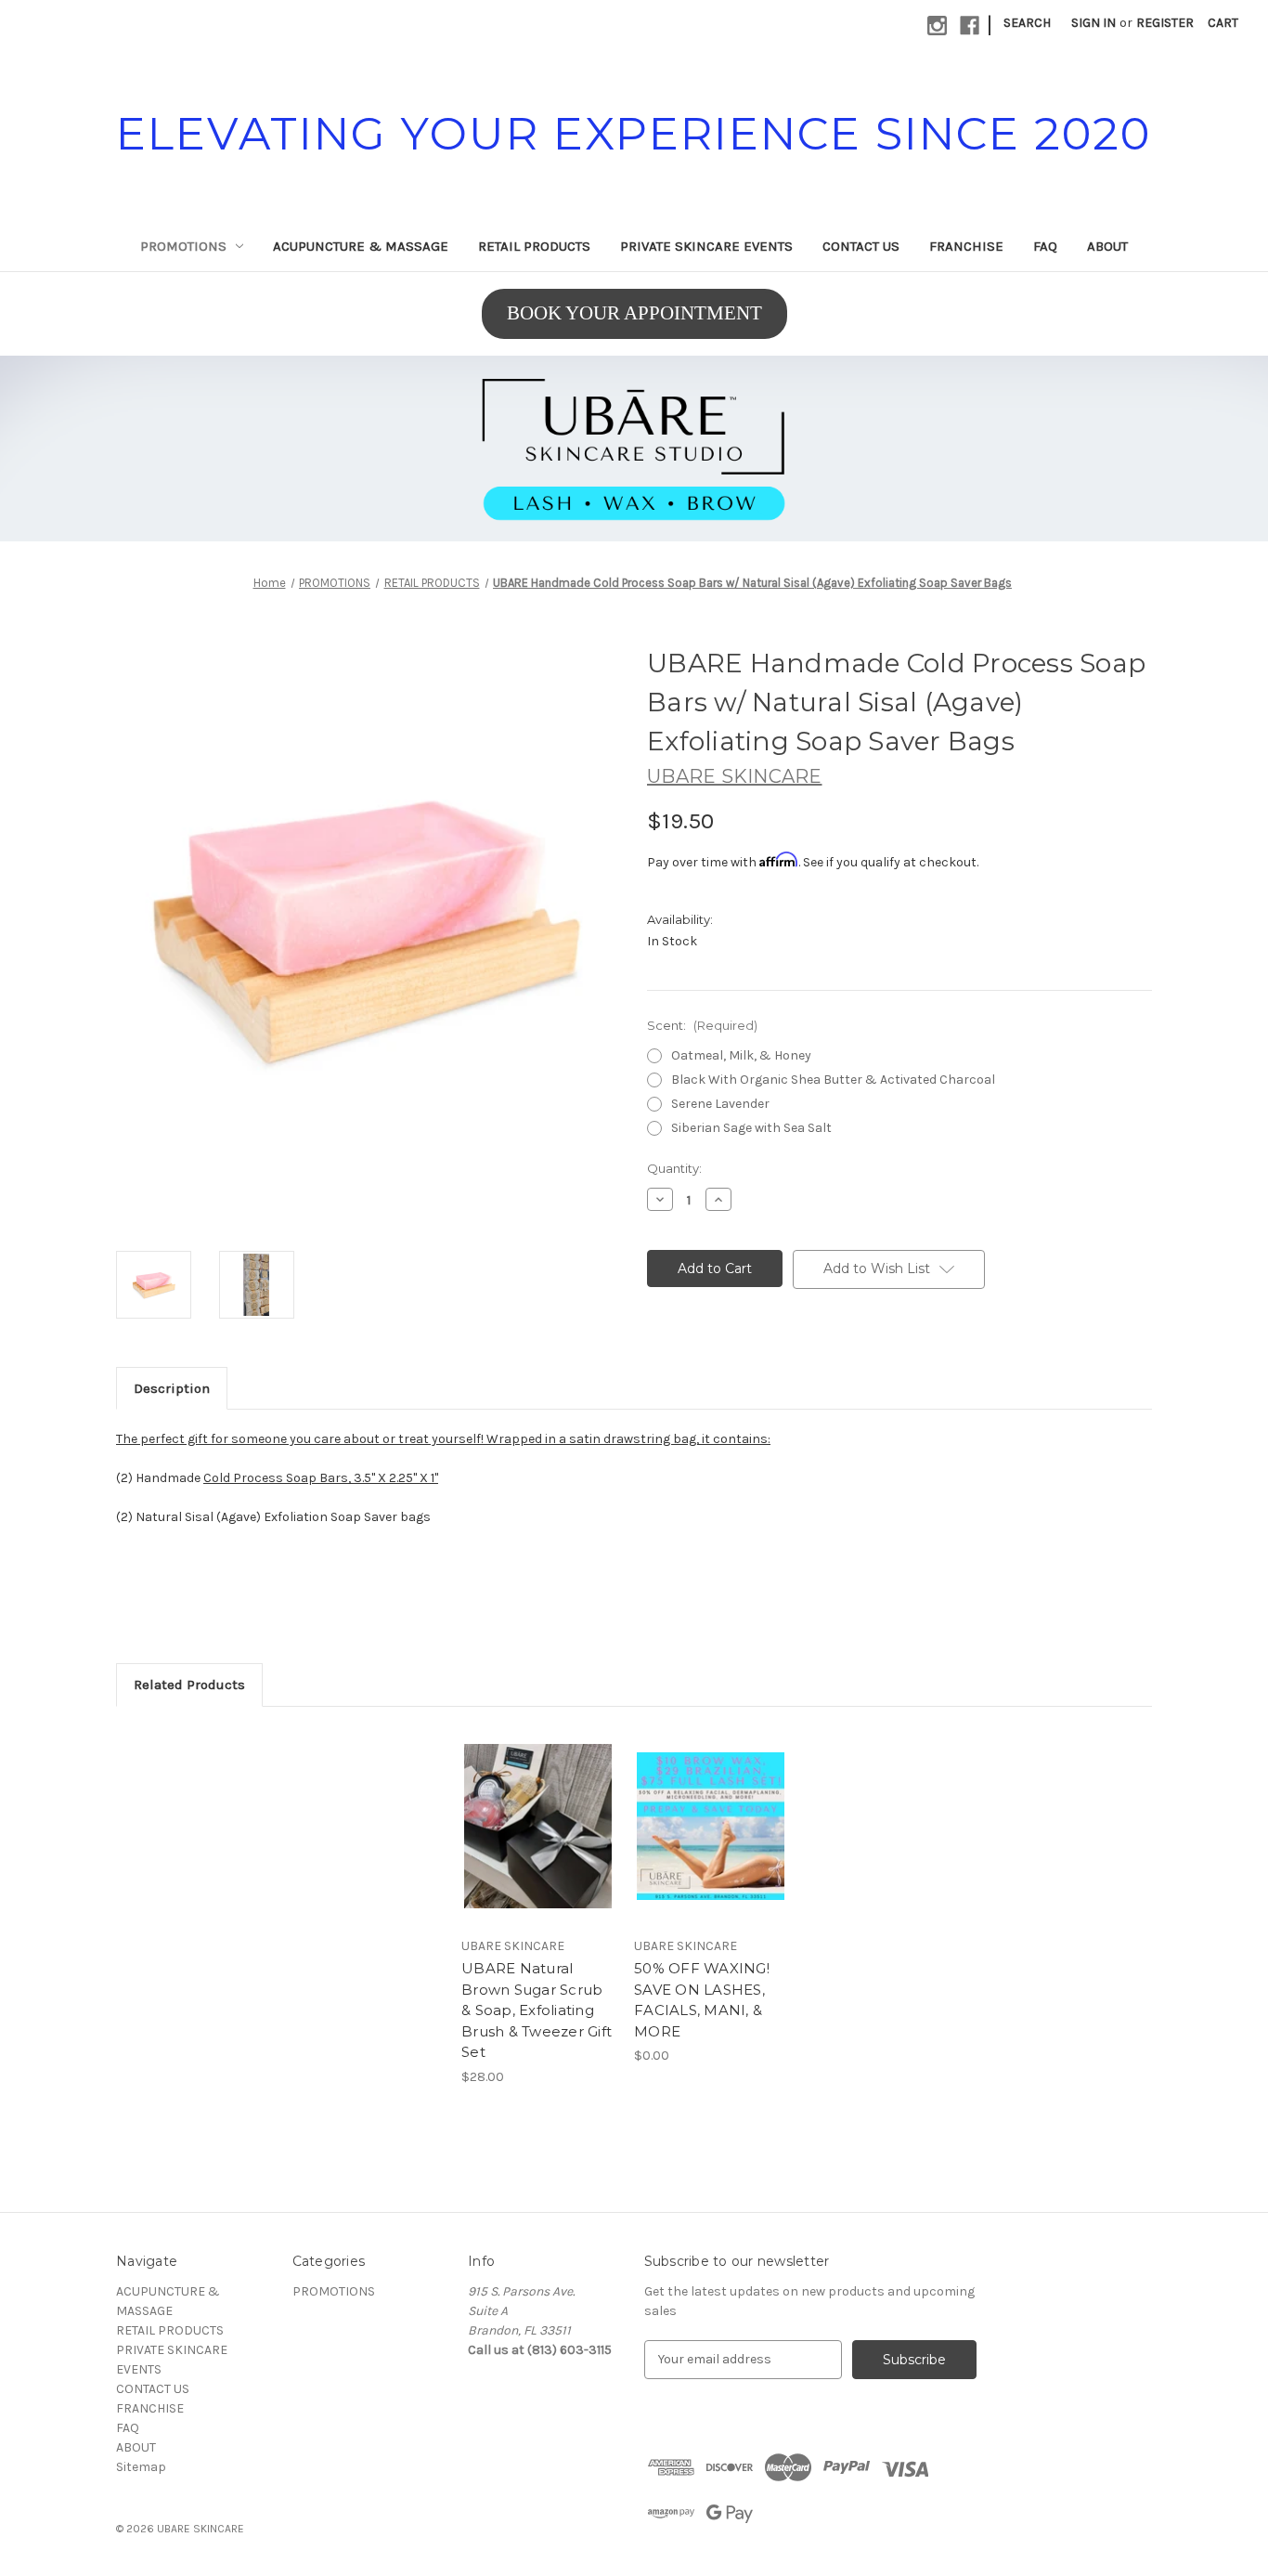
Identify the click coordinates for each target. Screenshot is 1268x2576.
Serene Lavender (720, 1104)
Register (1165, 23)
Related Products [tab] (189, 1685)
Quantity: (674, 1168)
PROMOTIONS (183, 246)
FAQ (1045, 246)
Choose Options (711, 1842)
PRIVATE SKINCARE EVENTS (706, 246)
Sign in (1093, 23)
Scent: (702, 1025)
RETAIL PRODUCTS (534, 246)
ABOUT (1107, 246)
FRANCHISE (966, 246)
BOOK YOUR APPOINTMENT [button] (634, 313)
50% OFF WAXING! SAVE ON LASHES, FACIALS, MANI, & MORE (702, 2000)
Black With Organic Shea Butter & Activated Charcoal (833, 1080)
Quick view (537, 1810)
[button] (634, 449)
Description (172, 1388)
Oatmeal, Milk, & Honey (741, 1055)
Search (1027, 23)
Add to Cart (538, 1842)
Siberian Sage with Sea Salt (751, 1128)
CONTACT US (861, 246)
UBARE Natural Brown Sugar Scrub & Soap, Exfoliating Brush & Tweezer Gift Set (537, 2010)
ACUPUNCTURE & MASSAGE (361, 246)
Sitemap (141, 2467)
